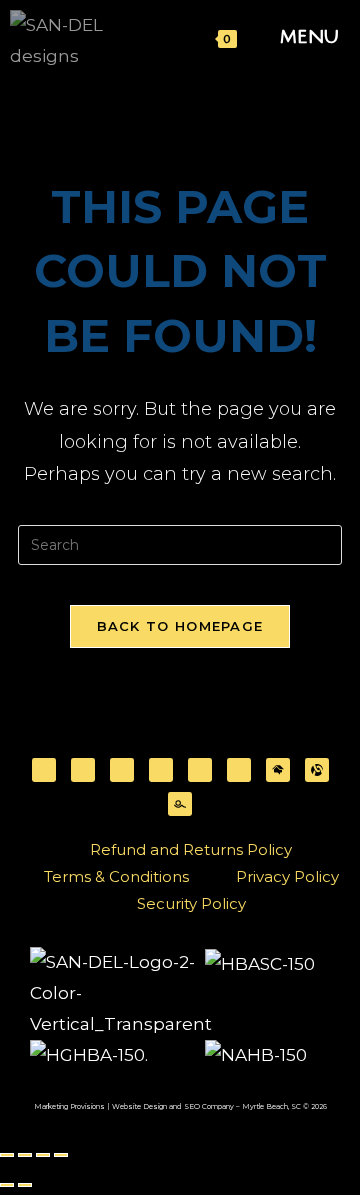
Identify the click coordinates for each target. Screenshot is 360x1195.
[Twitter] (83, 770)
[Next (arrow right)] (25, 1185)
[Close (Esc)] (61, 1155)
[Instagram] (122, 770)
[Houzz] (239, 770)
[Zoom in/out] (7, 1155)
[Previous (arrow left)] (7, 1185)
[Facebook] (44, 770)
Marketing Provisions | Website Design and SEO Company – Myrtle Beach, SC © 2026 (180, 1106)
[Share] (43, 1155)
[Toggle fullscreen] (25, 1155)
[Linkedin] (161, 770)
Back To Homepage (180, 626)
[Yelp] (200, 770)
